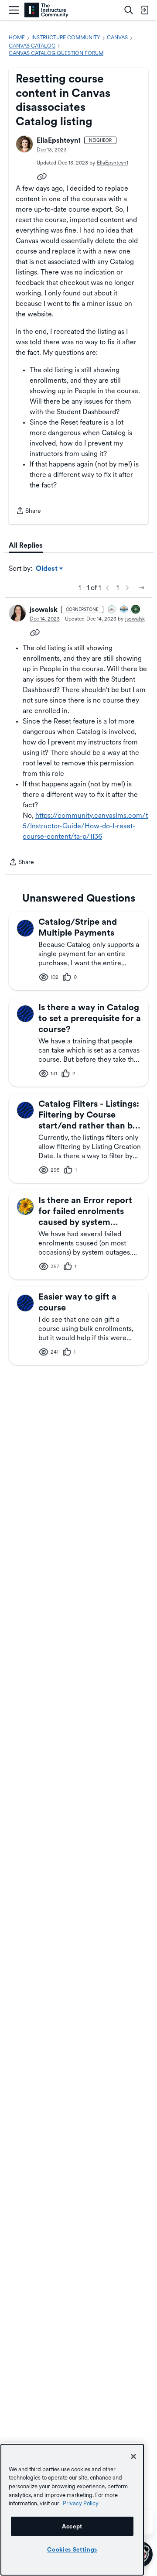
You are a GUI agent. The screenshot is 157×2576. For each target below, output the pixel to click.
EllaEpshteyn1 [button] (59, 140)
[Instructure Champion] (124, 610)
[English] (46, 10)
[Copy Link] (42, 176)
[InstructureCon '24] (136, 610)
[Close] (133, 2456)
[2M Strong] (112, 610)
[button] (24, 144)
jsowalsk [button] (44, 609)
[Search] (129, 10)
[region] (72, 2510)
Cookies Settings (72, 2549)
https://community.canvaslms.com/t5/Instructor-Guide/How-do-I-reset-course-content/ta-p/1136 (85, 826)
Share (28, 511)
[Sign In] (144, 10)
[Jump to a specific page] (141, 588)
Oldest (47, 569)
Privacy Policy (81, 2503)
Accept (72, 2526)
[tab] (26, 545)
